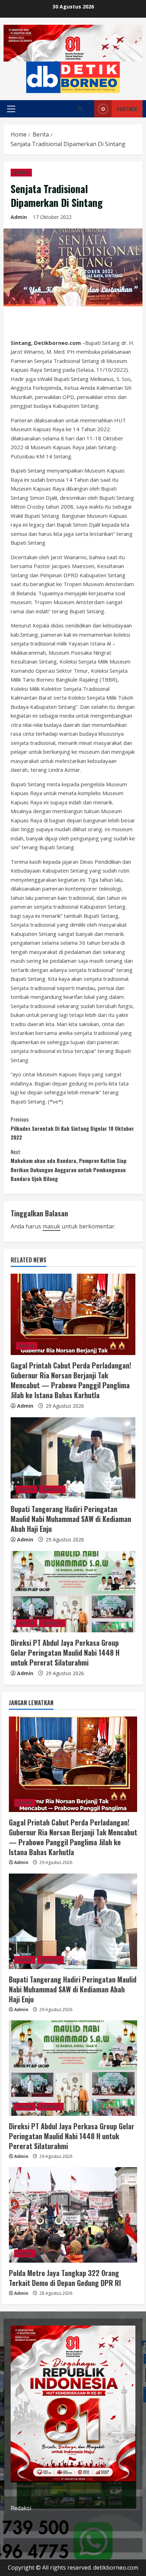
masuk (51, 1226)
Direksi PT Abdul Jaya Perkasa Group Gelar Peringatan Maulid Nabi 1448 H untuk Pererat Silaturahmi (65, 1652)
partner (127, 109)
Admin (19, 217)
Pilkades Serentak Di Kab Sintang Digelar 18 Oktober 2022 (72, 1128)
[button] (11, 109)
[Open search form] (80, 109)
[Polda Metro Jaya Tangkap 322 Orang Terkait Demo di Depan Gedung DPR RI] (73, 2215)
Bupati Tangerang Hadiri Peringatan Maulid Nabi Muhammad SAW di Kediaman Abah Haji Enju (71, 1519)
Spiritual (52, 1489)
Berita (21, 172)
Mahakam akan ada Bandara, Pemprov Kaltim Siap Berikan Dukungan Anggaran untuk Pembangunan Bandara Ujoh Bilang (69, 1165)
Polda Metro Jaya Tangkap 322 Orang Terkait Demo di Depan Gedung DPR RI (65, 2278)
